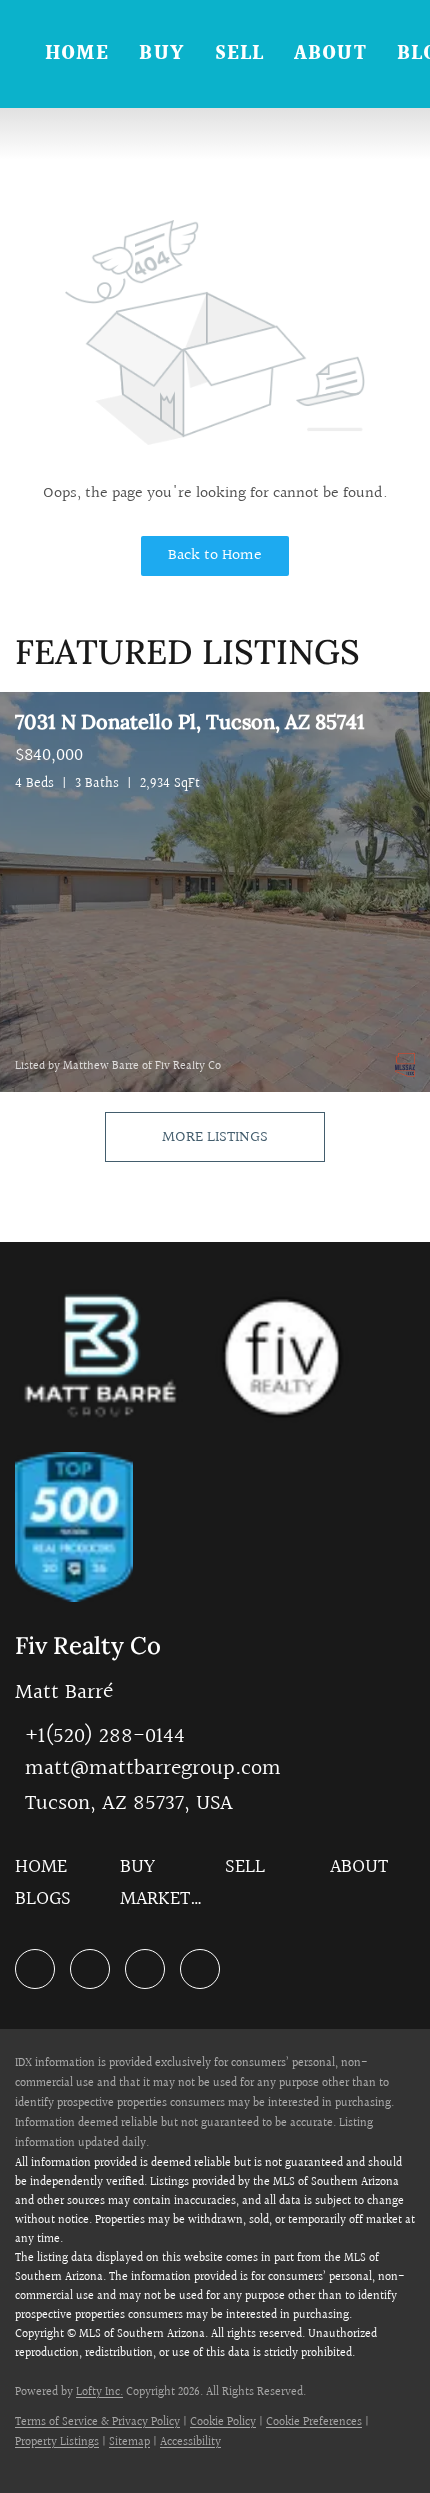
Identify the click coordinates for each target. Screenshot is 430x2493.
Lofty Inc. (99, 2392)
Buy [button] (161, 54)
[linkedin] (35, 1969)
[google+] (200, 1969)
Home (77, 54)
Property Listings (57, 2442)
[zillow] (90, 1969)
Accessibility (190, 2442)
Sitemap (129, 2442)
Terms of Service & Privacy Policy (97, 2422)
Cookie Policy (223, 2422)
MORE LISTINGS (215, 1137)
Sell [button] (239, 54)
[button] (46, 1873)
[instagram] (145, 1969)
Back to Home (215, 555)
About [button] (330, 54)
